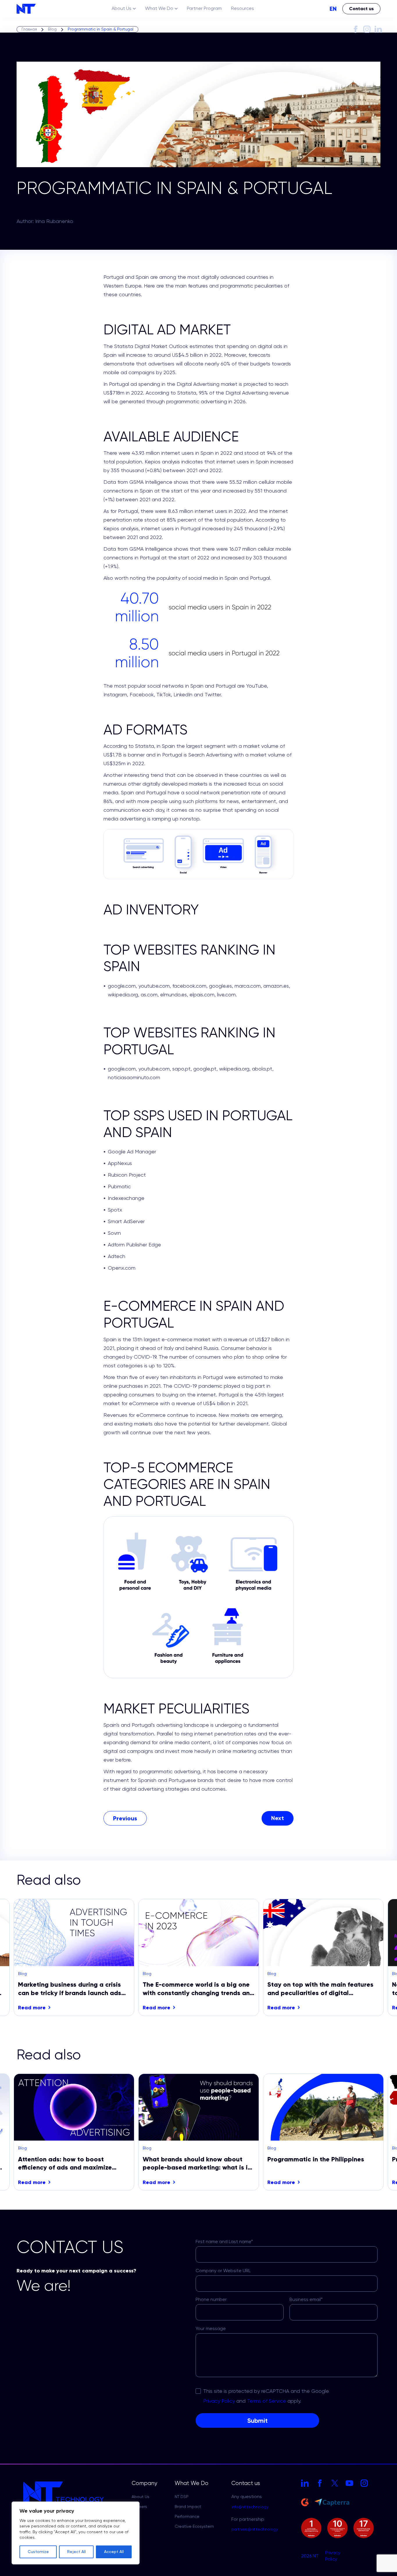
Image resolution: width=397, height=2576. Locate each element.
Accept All (114, 2552)
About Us (121, 9)
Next (366, 1958)
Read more (32, 2008)
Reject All (76, 2552)
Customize (38, 2552)
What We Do (159, 9)
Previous (31, 1958)
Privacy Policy (333, 2556)
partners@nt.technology (255, 2529)
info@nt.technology (250, 2507)
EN (333, 9)
